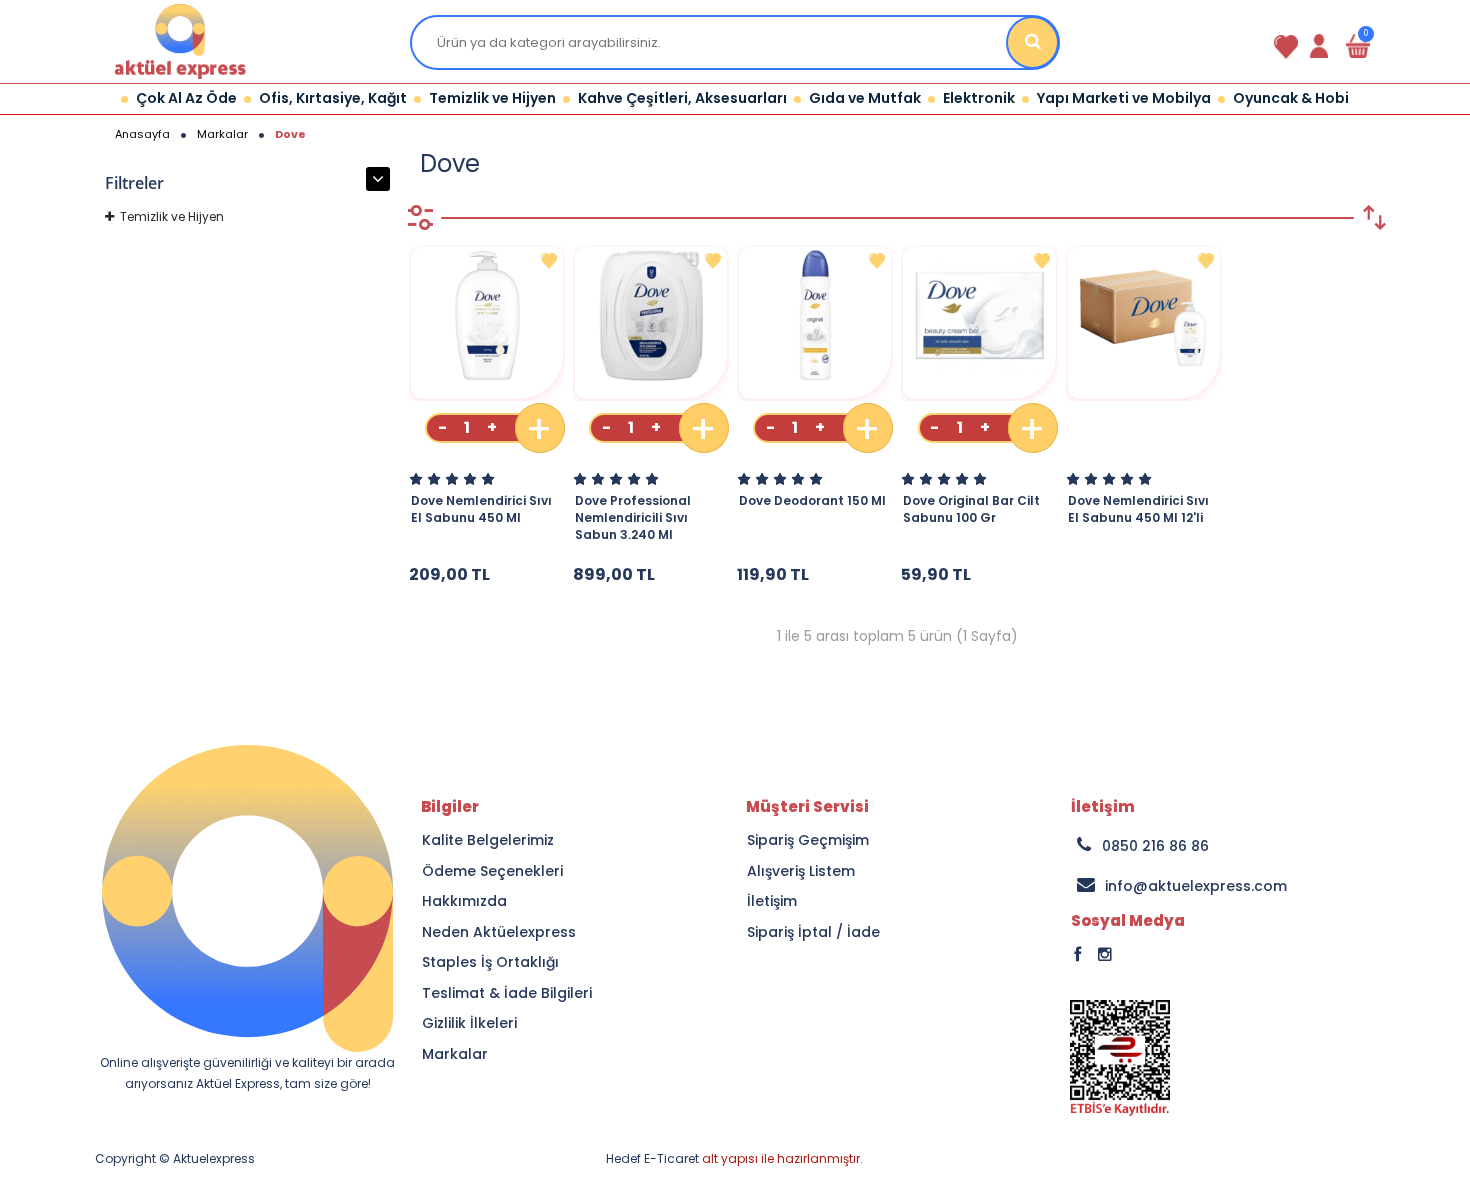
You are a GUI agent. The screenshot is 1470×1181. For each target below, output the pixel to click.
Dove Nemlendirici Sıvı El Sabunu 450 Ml (481, 509)
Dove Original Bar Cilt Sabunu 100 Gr (971, 509)
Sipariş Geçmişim (808, 840)
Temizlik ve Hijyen (172, 216)
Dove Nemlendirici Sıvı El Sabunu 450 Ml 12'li (1138, 509)
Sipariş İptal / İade (813, 932)
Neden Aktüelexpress (499, 932)
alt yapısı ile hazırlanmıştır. (734, 1158)
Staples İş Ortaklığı (490, 962)
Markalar (455, 1054)
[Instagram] (1136, 964)
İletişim (772, 901)
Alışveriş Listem (801, 871)
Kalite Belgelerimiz (488, 840)
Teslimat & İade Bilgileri (507, 993)
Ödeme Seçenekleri (492, 871)
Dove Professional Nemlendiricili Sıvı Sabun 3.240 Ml (633, 517)
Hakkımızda (464, 901)
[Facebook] (1126, 964)
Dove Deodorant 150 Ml (812, 500)
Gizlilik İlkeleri (469, 1023)
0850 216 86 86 (1155, 846)
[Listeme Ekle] (549, 261)
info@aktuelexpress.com (1196, 886)
